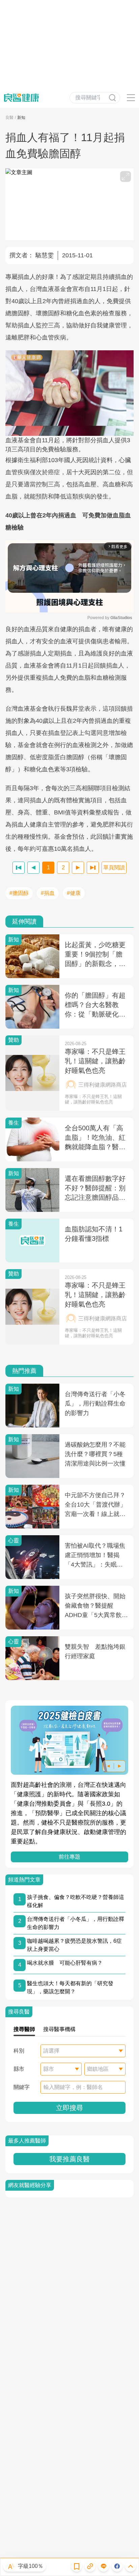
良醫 (9, 118)
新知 (21, 118)
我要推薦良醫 (69, 2159)
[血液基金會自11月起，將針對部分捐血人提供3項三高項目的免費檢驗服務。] (69, 393)
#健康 (74, 893)
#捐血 (48, 893)
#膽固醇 (19, 893)
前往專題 (69, 1857)
